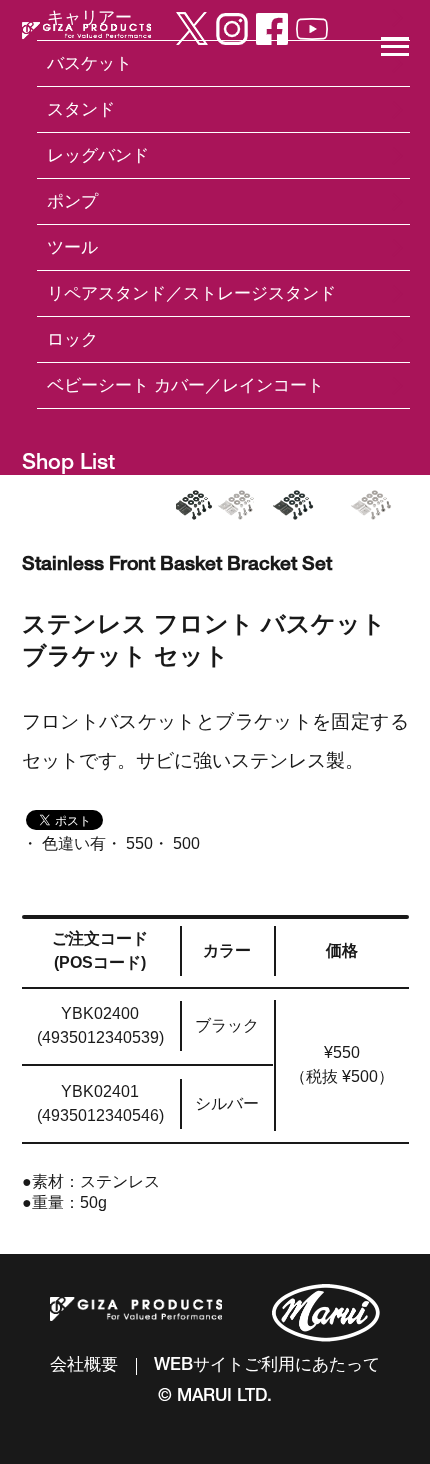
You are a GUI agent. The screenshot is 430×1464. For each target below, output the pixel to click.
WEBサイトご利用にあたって (267, 1366)
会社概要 (84, 1366)
